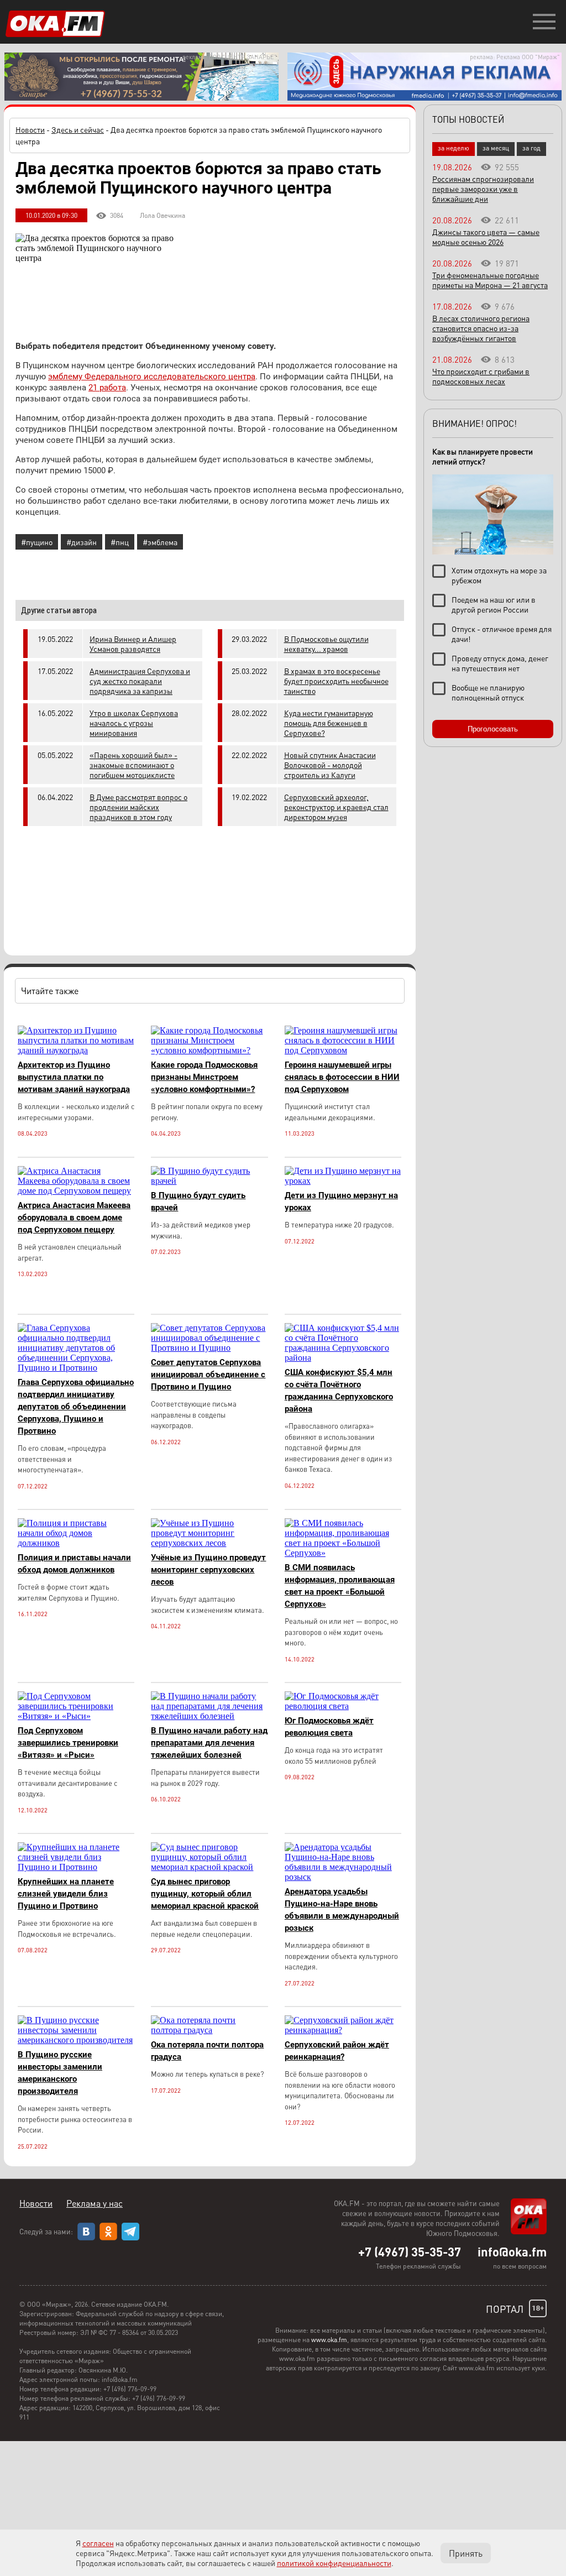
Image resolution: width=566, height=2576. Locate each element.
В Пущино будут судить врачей (198, 1201)
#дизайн (82, 542)
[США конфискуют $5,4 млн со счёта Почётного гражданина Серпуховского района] (343, 1358)
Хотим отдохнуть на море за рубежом (499, 575)
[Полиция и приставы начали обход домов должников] (76, 1543)
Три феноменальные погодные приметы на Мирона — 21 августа (490, 280)
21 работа (107, 388)
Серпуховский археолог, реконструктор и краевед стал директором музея (336, 807)
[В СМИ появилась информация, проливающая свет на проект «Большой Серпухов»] (343, 1553)
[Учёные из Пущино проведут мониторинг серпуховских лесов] (209, 1543)
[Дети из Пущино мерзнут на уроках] (343, 1181)
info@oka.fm (512, 2251)
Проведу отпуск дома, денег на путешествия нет (500, 663)
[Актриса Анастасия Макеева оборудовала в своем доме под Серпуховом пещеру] (76, 1191)
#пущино (37, 542)
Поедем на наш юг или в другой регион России (494, 604)
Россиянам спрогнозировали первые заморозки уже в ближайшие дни (483, 189)
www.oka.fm (329, 2340)
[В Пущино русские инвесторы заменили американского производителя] (76, 2040)
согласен (98, 2543)
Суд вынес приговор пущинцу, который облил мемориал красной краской (205, 1894)
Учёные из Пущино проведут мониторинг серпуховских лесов (208, 1570)
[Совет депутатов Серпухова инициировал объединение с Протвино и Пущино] (209, 1348)
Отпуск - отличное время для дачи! (502, 634)
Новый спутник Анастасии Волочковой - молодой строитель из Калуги (330, 765)
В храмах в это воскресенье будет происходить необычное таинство (336, 681)
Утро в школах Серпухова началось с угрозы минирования (134, 723)
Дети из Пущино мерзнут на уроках (341, 1201)
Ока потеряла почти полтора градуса (207, 2051)
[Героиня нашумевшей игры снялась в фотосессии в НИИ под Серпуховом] (343, 1050)
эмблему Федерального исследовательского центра (152, 377)
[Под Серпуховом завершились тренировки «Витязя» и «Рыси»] (76, 1716)
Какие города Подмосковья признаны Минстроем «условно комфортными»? (204, 1077)
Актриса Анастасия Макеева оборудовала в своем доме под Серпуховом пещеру (74, 1218)
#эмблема (160, 542)
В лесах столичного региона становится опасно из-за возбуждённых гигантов (481, 328)
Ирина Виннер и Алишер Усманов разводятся (133, 644)
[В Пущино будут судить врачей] (209, 1181)
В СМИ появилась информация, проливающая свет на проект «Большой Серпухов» (340, 1586)
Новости (30, 129)
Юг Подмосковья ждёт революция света (329, 1727)
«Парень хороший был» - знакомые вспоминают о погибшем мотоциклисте (133, 765)
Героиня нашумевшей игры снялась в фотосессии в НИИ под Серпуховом (342, 1077)
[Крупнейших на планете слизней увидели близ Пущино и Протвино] (76, 1867)
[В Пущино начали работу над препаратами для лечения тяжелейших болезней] (209, 1716)
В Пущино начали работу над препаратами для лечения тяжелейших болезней (209, 1743)
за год (531, 148)
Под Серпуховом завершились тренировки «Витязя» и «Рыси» (68, 1743)
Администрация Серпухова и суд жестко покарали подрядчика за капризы (140, 681)
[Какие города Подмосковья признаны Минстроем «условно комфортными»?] (209, 1050)
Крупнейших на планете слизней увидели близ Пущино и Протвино (66, 1894)
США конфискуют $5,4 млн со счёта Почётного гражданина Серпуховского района (339, 1391)
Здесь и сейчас (78, 129)
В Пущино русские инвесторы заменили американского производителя (60, 2073)
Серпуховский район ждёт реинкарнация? (337, 2051)
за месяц (496, 148)
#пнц (120, 542)
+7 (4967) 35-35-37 (410, 2251)
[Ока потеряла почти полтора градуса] (209, 2030)
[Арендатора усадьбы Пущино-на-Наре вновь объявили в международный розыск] (343, 1877)
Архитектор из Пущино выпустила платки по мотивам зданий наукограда (74, 1077)
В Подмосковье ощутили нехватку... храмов (326, 644)
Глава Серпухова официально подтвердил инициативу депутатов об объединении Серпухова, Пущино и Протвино (76, 1407)
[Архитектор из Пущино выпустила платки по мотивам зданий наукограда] (76, 1050)
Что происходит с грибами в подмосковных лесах (481, 376)
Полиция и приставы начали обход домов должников (74, 1564)
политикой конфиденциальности (334, 2563)
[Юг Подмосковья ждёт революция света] (343, 1706)
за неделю (454, 148)
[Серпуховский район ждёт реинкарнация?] (343, 2030)
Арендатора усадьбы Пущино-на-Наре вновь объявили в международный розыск (342, 1910)
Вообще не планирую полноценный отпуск (488, 692)
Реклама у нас (95, 2203)
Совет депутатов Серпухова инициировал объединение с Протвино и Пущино (208, 1375)
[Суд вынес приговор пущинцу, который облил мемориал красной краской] (209, 1867)
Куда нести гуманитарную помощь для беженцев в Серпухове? (329, 723)
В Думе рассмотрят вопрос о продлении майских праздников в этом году (138, 807)
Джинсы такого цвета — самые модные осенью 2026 (486, 237)
